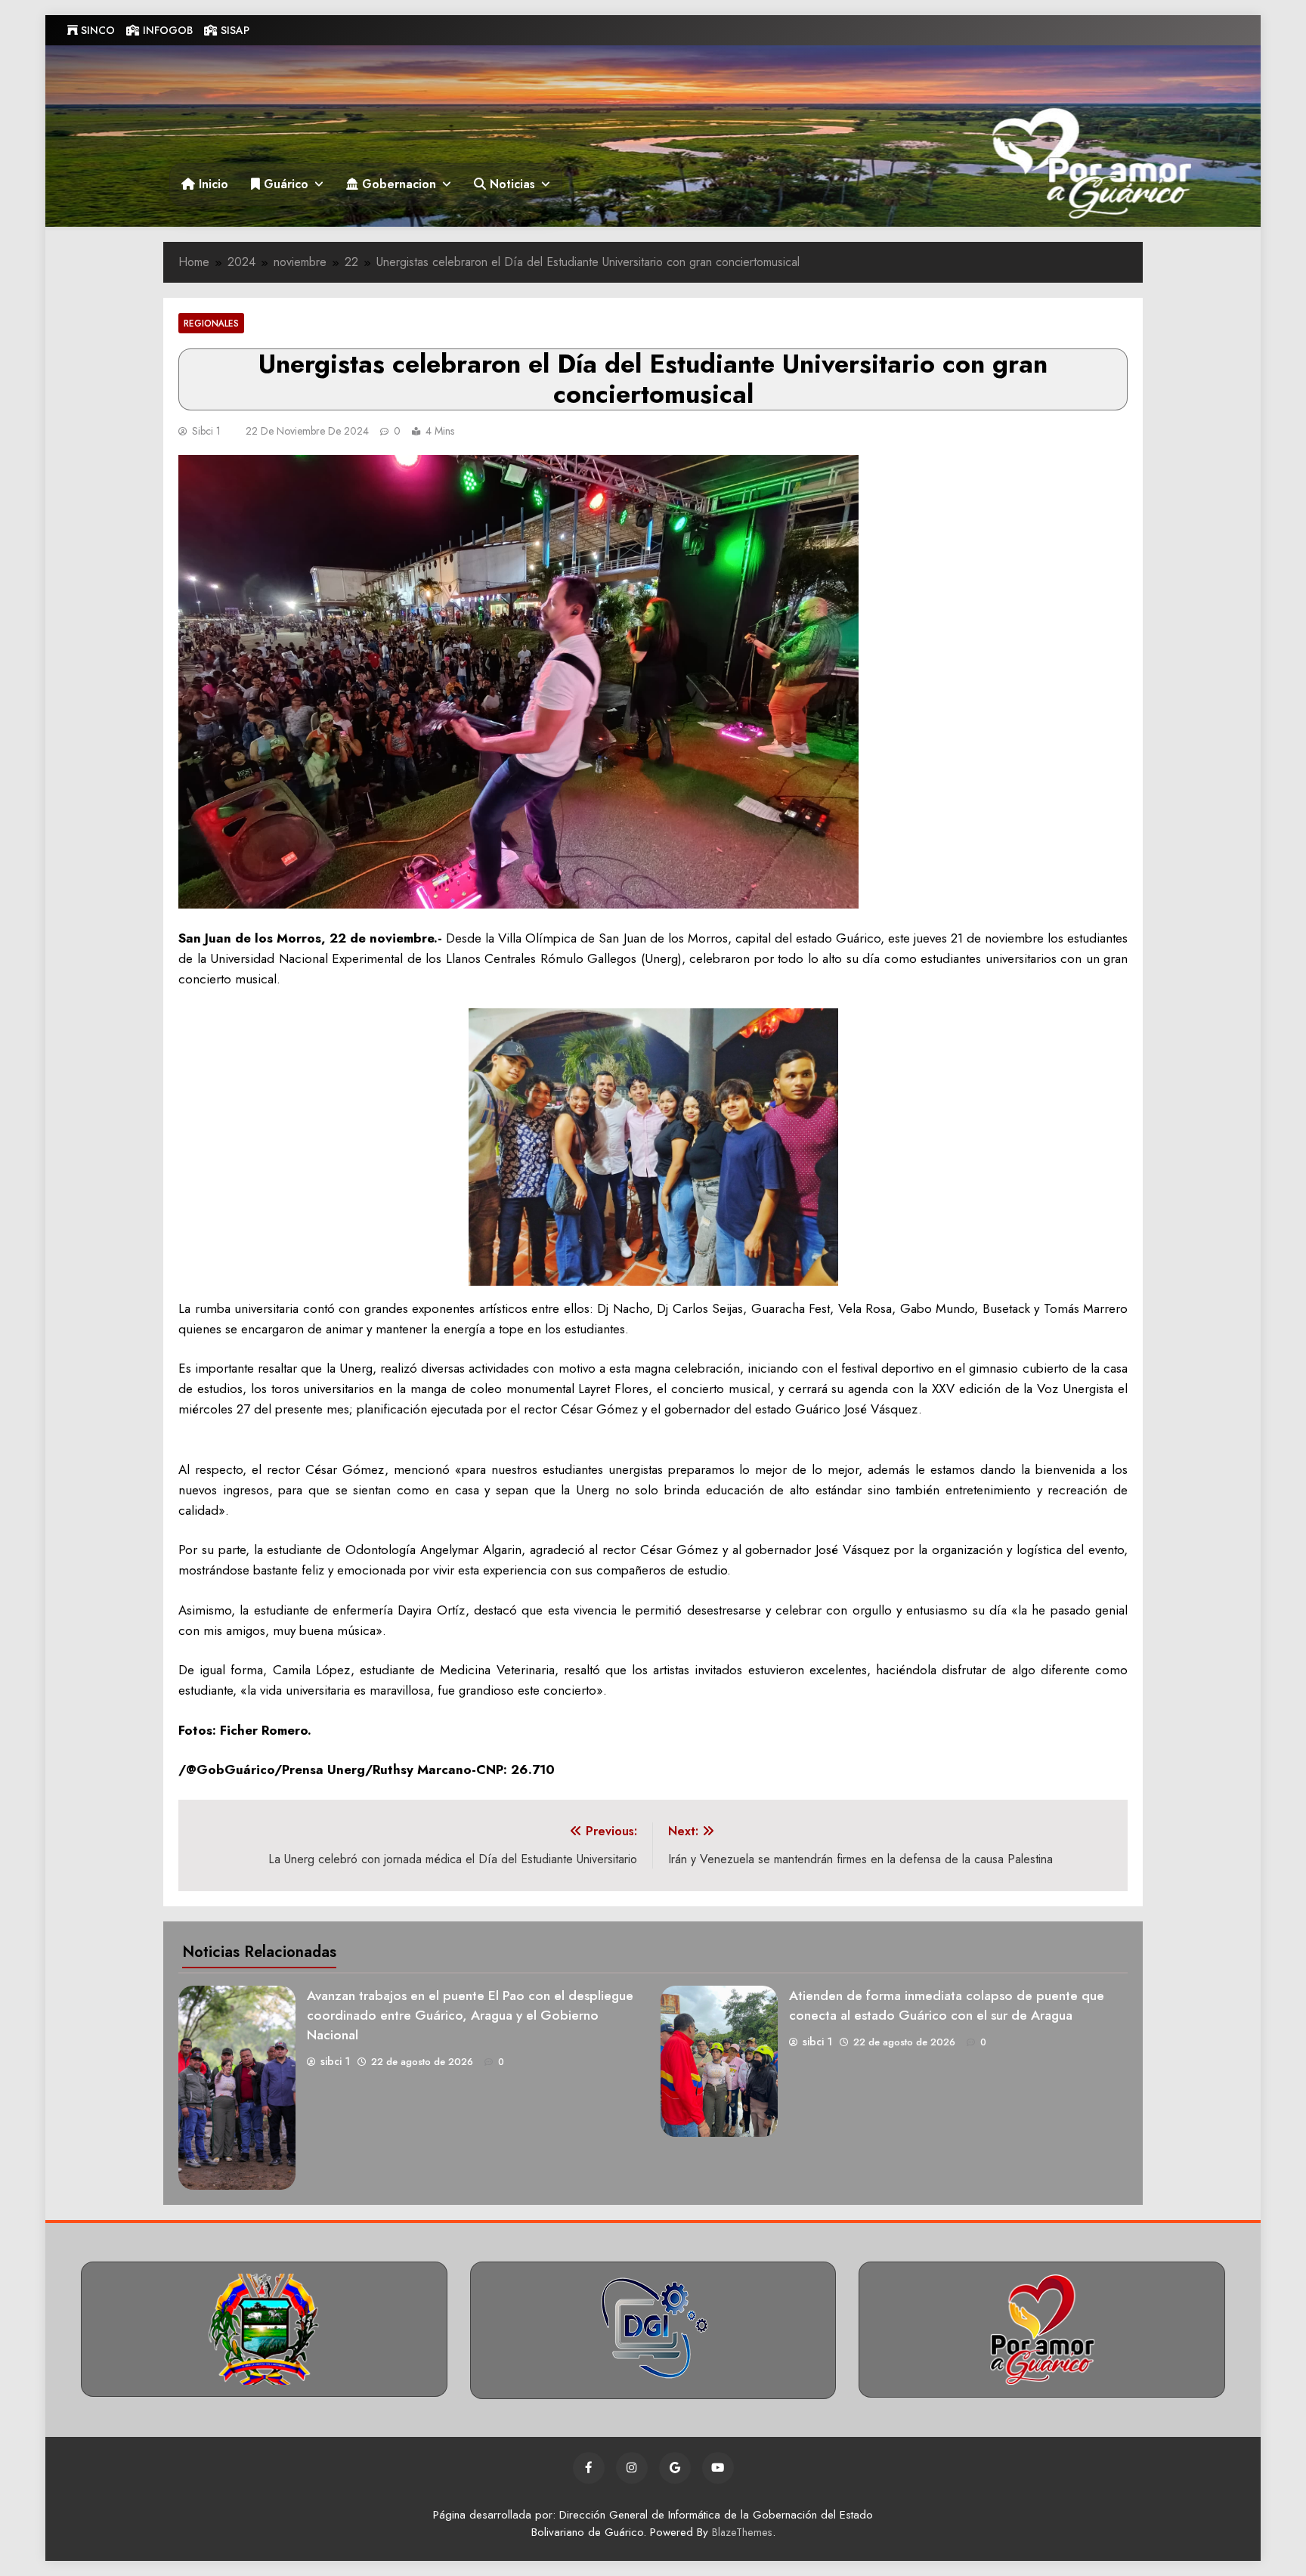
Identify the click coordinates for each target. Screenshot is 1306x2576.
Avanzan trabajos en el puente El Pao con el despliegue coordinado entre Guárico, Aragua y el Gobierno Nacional (470, 2015)
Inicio (212, 184)
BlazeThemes (742, 2532)
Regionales (211, 323)
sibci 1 (206, 431)
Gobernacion (397, 184)
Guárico (284, 184)
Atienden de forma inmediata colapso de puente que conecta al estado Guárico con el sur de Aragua (947, 2005)
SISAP (234, 30)
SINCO (96, 30)
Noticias (511, 184)
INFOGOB (166, 30)
